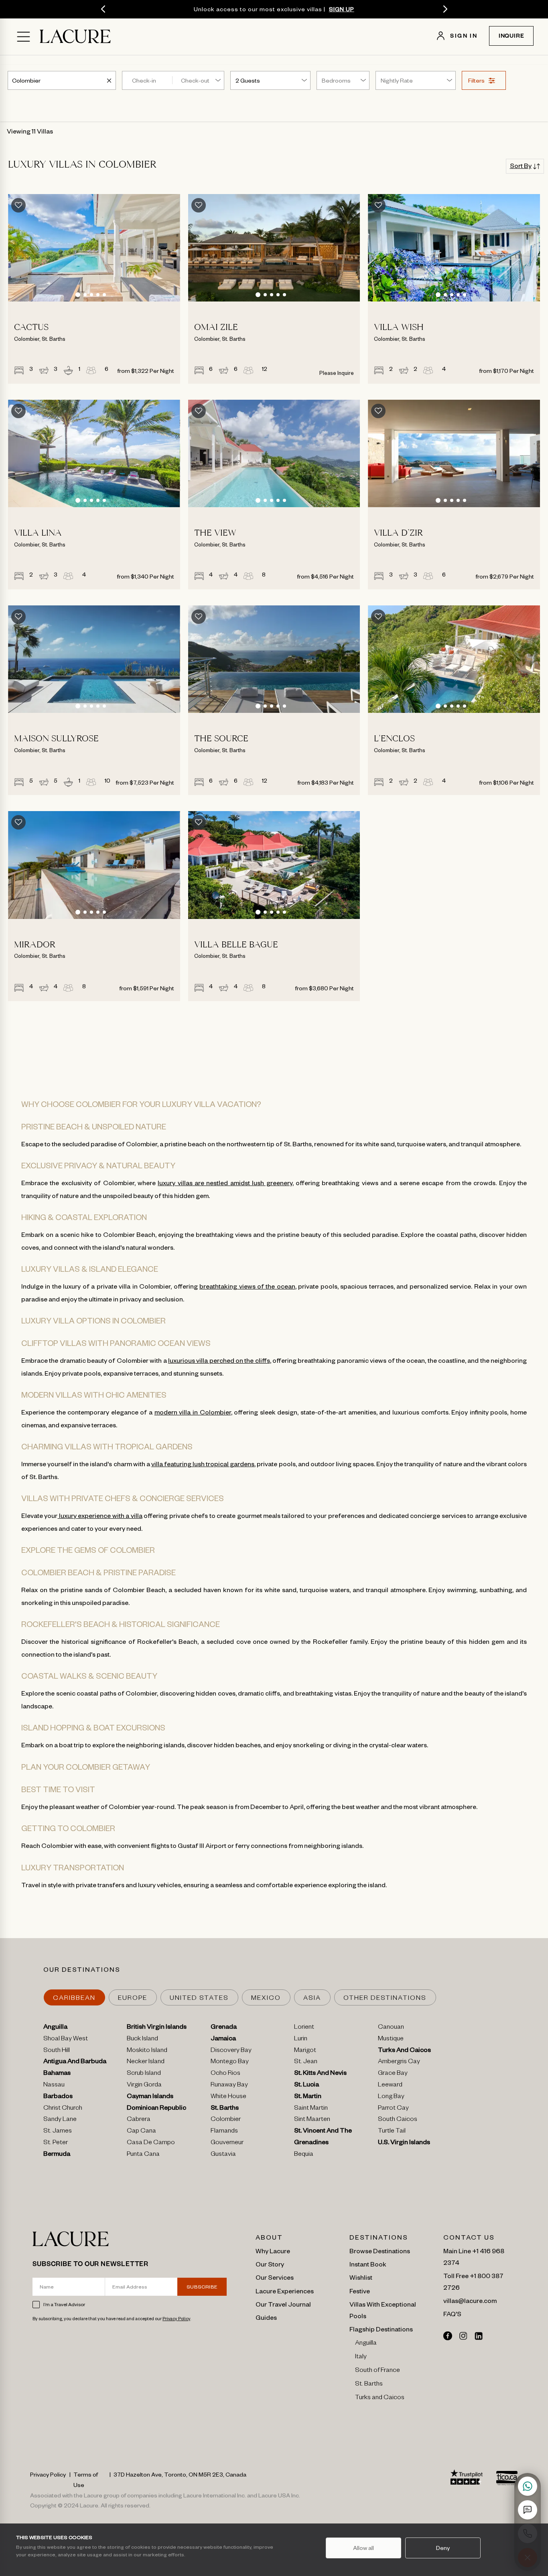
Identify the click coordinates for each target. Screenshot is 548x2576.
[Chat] (528, 2510)
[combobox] (27, 80)
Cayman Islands (150, 2097)
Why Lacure (273, 2250)
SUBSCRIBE (202, 2287)
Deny (443, 2548)
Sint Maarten (312, 2120)
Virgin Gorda (144, 2086)
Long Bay (391, 2097)
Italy (361, 2357)
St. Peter (56, 2143)
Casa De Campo (151, 2143)
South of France (378, 2371)
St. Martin (308, 2097)
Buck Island (142, 2040)
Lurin (301, 2040)
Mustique (391, 2040)
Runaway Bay (229, 2086)
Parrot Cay (393, 2109)
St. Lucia (306, 2086)
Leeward (390, 2086)
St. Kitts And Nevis (320, 2074)
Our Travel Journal (283, 2304)
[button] (78, 295)
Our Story (270, 2264)
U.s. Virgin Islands (404, 2143)
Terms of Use (86, 2479)
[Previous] (103, 9)
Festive (360, 2291)
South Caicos (398, 2120)
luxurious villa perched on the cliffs (219, 1360)
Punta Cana (143, 2155)
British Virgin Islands (157, 2028)
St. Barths (225, 2109)
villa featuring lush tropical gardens (203, 1463)
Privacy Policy (176, 2318)
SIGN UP (342, 9)
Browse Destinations (380, 2250)
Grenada (224, 2028)
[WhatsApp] (528, 2486)
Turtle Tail (392, 2132)
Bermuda (57, 2155)
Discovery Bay (231, 2051)
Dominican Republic (156, 2109)
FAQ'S (452, 2313)
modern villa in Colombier (193, 1412)
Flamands (224, 2132)
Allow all (363, 2548)
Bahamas (57, 2074)
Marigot (305, 2051)
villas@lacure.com (470, 2300)
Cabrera (139, 2120)
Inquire (511, 37)
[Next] (445, 9)
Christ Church (63, 2109)
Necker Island (146, 2062)
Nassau (54, 2086)
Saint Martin (311, 2109)
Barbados (58, 2097)
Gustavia (223, 2155)
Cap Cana (141, 2132)
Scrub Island (144, 2074)
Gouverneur (227, 2143)
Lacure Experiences (285, 2291)
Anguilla (55, 2028)
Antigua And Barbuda (75, 2062)
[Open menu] (23, 37)
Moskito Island (147, 2051)
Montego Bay (230, 2062)
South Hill (57, 2051)
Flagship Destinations (381, 2329)
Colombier (226, 2120)
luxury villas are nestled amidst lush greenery (225, 1182)
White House (228, 2097)
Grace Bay (393, 2074)
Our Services (275, 2277)
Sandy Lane (60, 2120)
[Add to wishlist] (18, 205)
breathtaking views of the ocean (247, 1286)
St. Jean (306, 2062)
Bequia (304, 2155)
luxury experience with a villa (100, 1515)
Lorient (304, 2028)
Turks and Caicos (380, 2398)
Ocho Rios (225, 2074)
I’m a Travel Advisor (64, 2304)
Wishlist (361, 2277)
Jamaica (223, 2040)
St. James (58, 2132)
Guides (266, 2317)
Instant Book (368, 2264)
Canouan (391, 2028)
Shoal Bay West (66, 2040)
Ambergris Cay (399, 2062)
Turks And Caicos (404, 2051)
